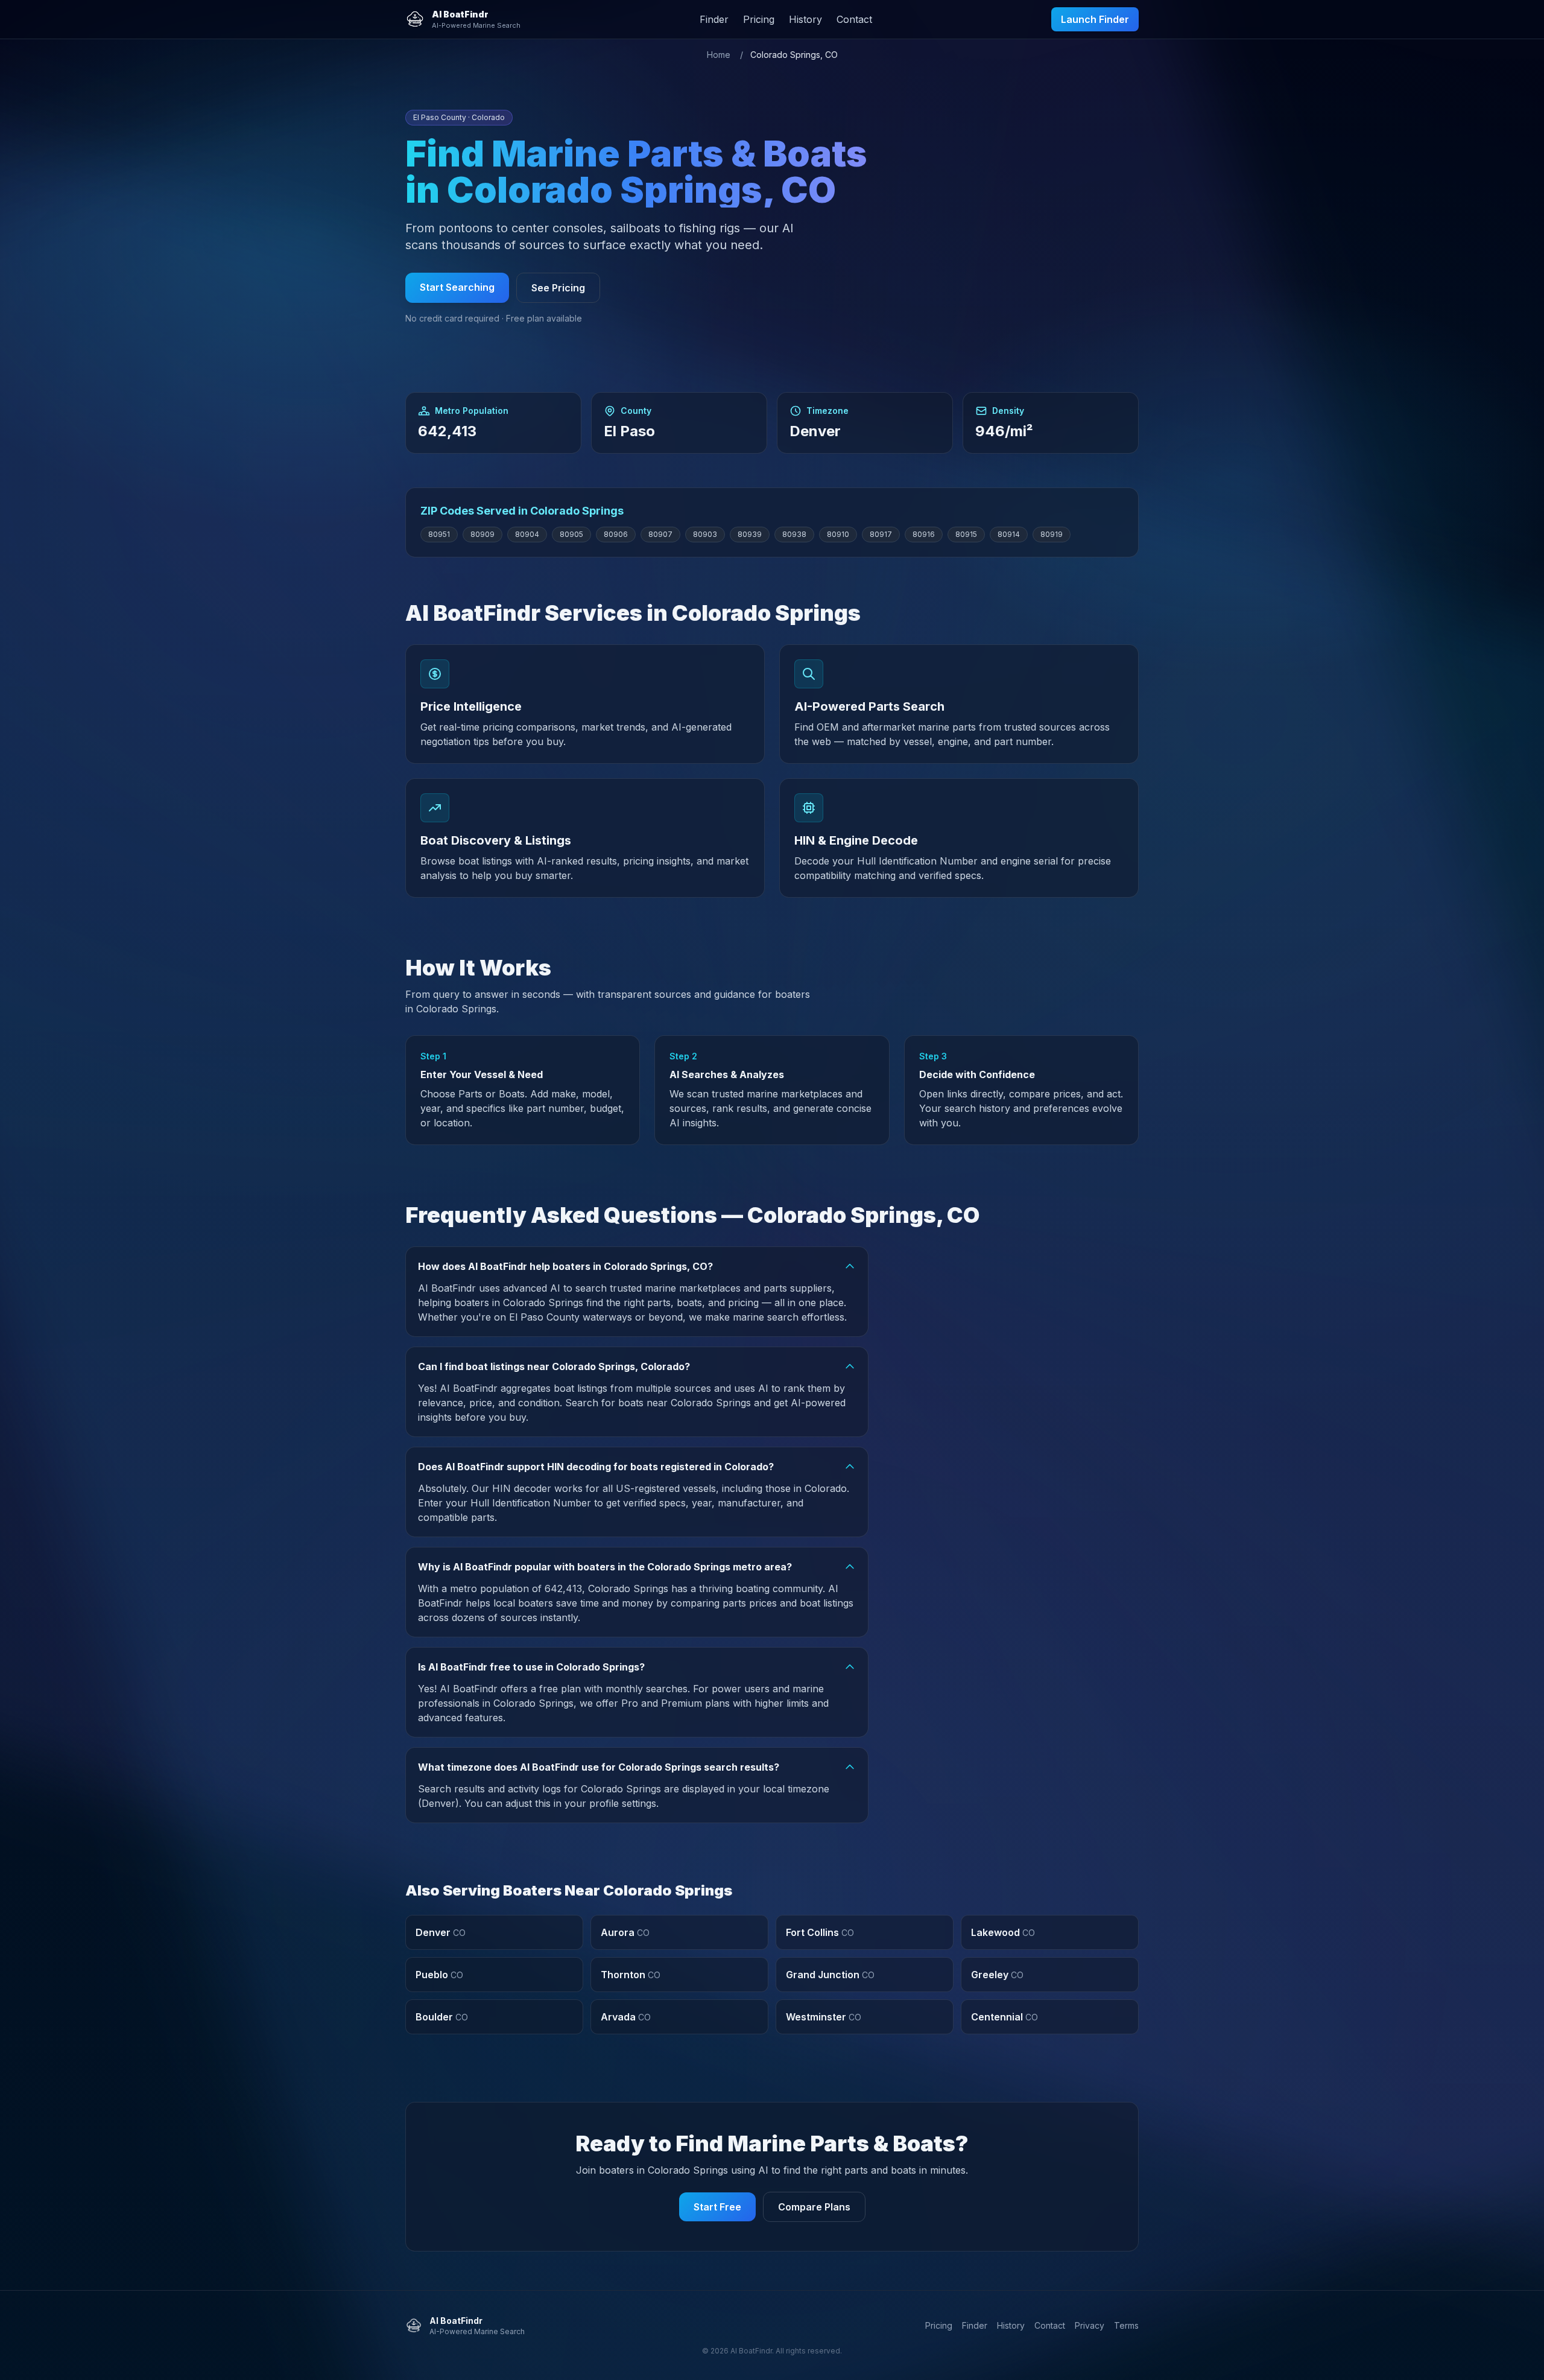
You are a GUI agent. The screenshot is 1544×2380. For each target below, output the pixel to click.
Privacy (1090, 2325)
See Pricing (558, 288)
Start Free (717, 2207)
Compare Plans (814, 2207)
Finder (714, 19)
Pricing (759, 19)
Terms (1126, 2325)
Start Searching (457, 287)
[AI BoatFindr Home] (415, 19)
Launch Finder (1095, 19)
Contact (854, 19)
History (805, 19)
